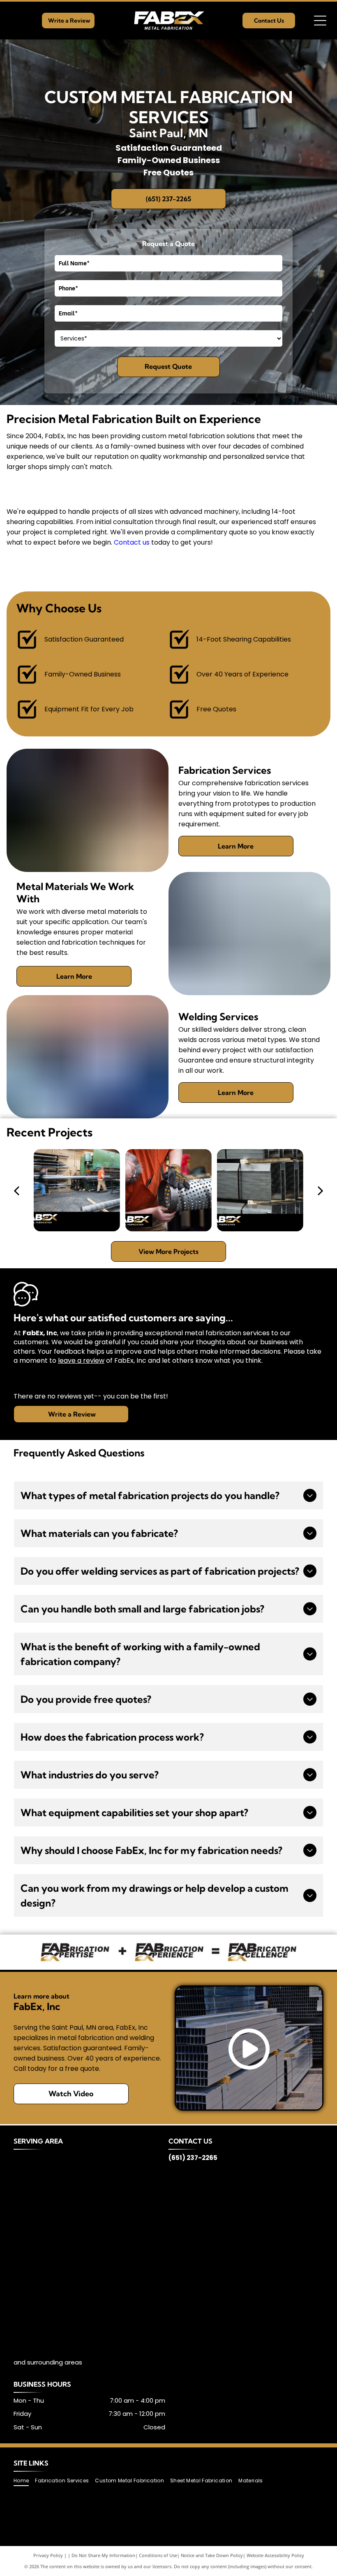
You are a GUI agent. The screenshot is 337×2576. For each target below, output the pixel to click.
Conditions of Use (158, 2555)
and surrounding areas (48, 2362)
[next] (321, 1190)
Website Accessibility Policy (275, 2555)
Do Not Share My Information (103, 2555)
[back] (16, 1190)
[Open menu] (320, 21)
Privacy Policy (48, 2555)
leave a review (81, 1360)
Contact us (132, 542)
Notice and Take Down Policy (212, 2555)
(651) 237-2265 (193, 2158)
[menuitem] (24, 2481)
